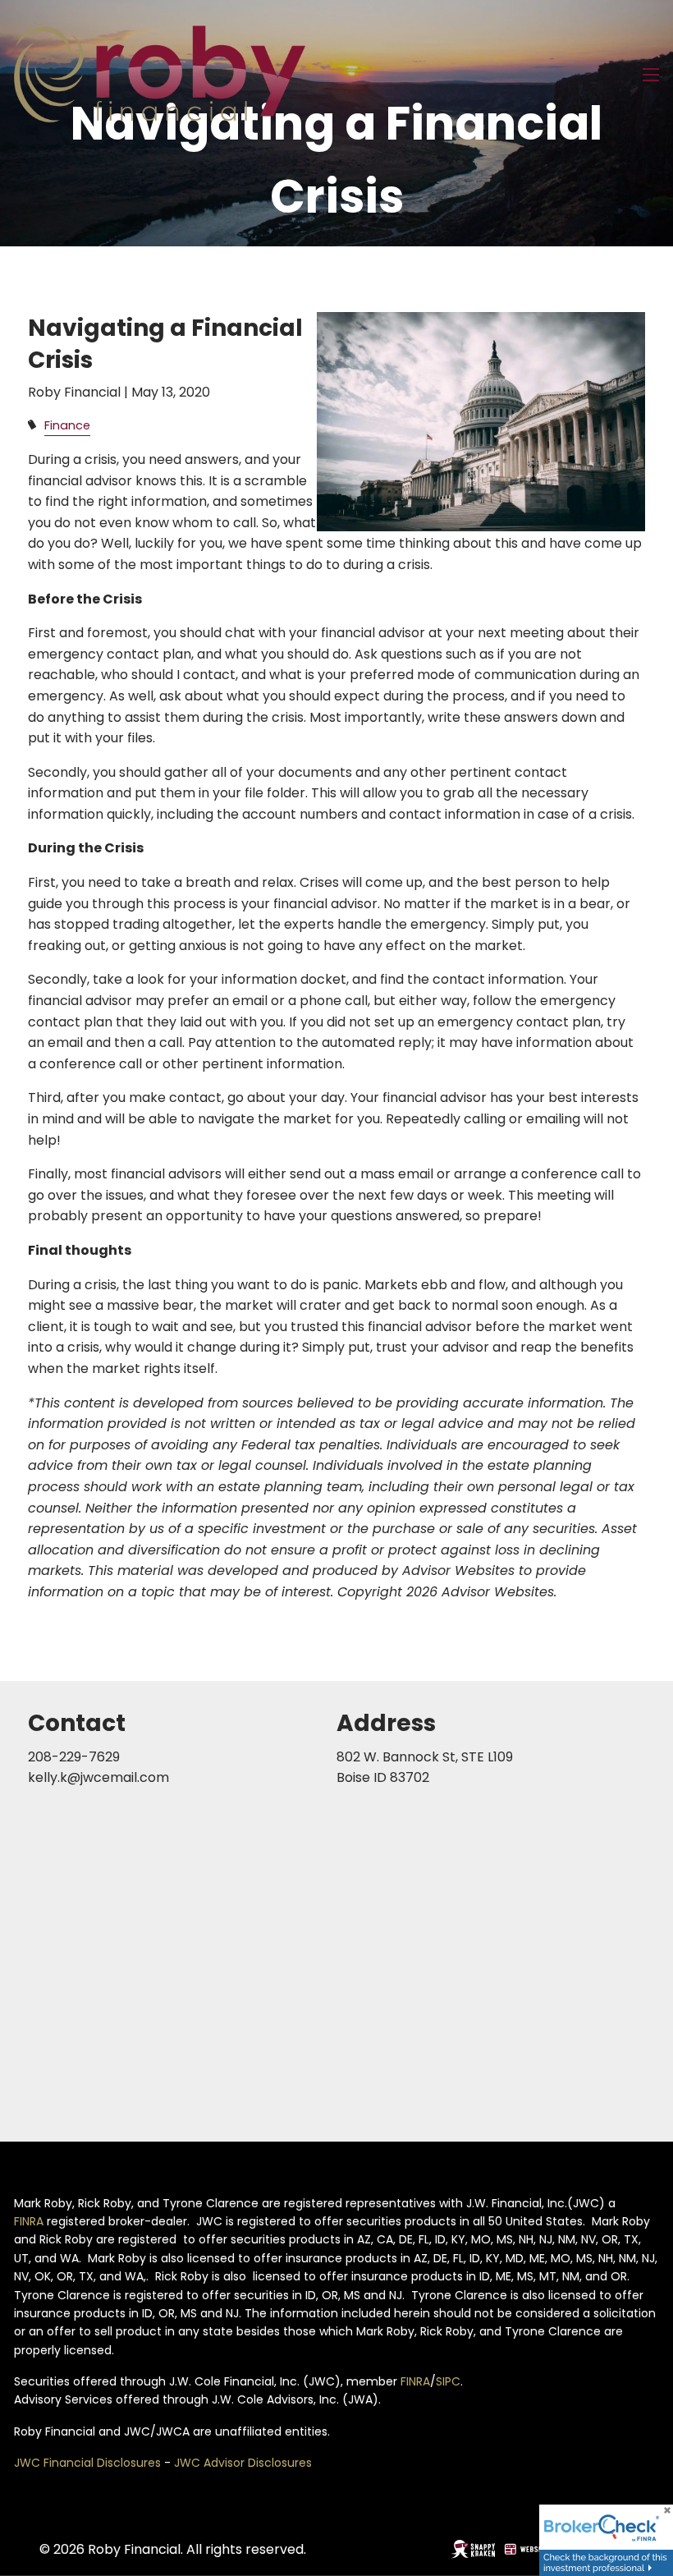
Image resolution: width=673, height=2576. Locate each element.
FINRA (29, 2221)
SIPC (448, 2381)
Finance (67, 425)
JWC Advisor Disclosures (243, 2463)
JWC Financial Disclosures (87, 2463)
